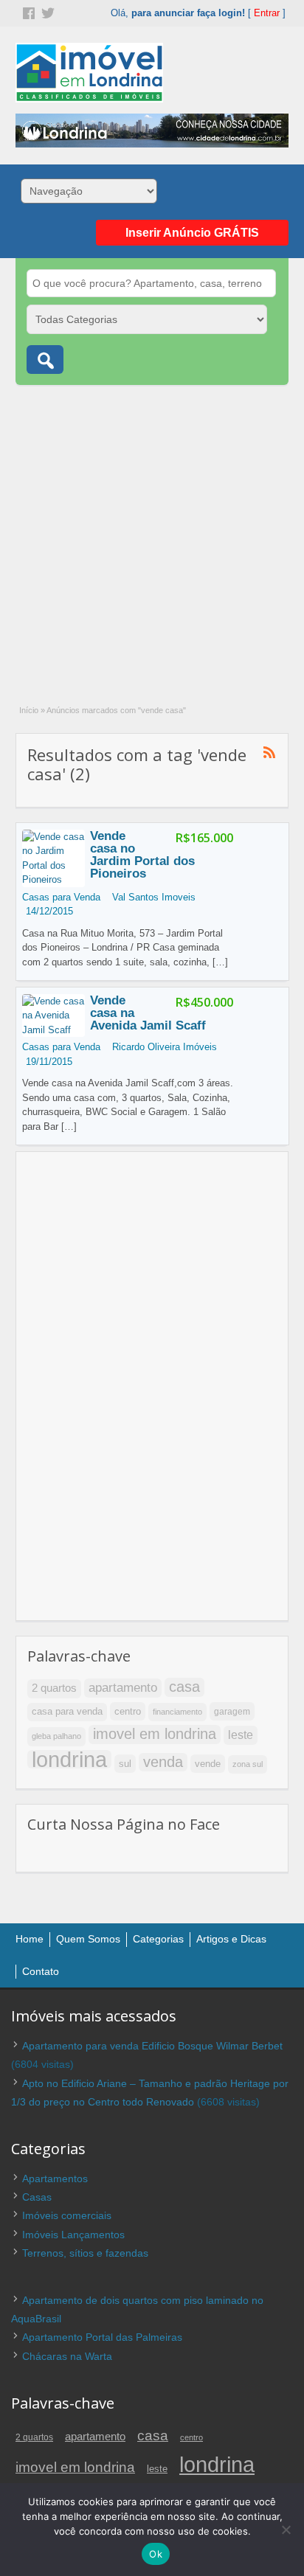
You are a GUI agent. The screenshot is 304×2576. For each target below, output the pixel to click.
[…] (220, 962)
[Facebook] (27, 12)
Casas (37, 2197)
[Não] (286, 2530)
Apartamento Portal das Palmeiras (102, 2337)
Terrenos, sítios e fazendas (85, 2253)
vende (208, 1764)
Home (30, 1939)
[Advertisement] (152, 537)
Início (29, 710)
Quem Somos (88, 1939)
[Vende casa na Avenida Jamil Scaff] (53, 1030)
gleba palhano (56, 1736)
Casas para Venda (61, 897)
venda (163, 1762)
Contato (41, 1971)
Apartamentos (55, 2179)
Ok (156, 2554)
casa (184, 1687)
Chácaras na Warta (67, 2356)
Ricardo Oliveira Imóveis (165, 1047)
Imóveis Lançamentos (73, 2235)
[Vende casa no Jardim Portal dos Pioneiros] (53, 879)
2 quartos (54, 1688)
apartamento (123, 1687)
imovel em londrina (155, 1734)
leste (241, 1735)
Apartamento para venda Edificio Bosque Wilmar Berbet (152, 2046)
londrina (69, 1760)
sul (125, 1764)
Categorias (158, 1939)
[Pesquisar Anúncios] (45, 360)
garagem (232, 1711)
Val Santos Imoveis (154, 897)
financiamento (177, 1712)
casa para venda (67, 1712)
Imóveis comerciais (67, 2215)
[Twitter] (46, 12)
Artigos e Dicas (231, 1939)
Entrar (267, 13)
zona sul (248, 1764)
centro (128, 1711)
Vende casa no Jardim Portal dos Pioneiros (142, 855)
